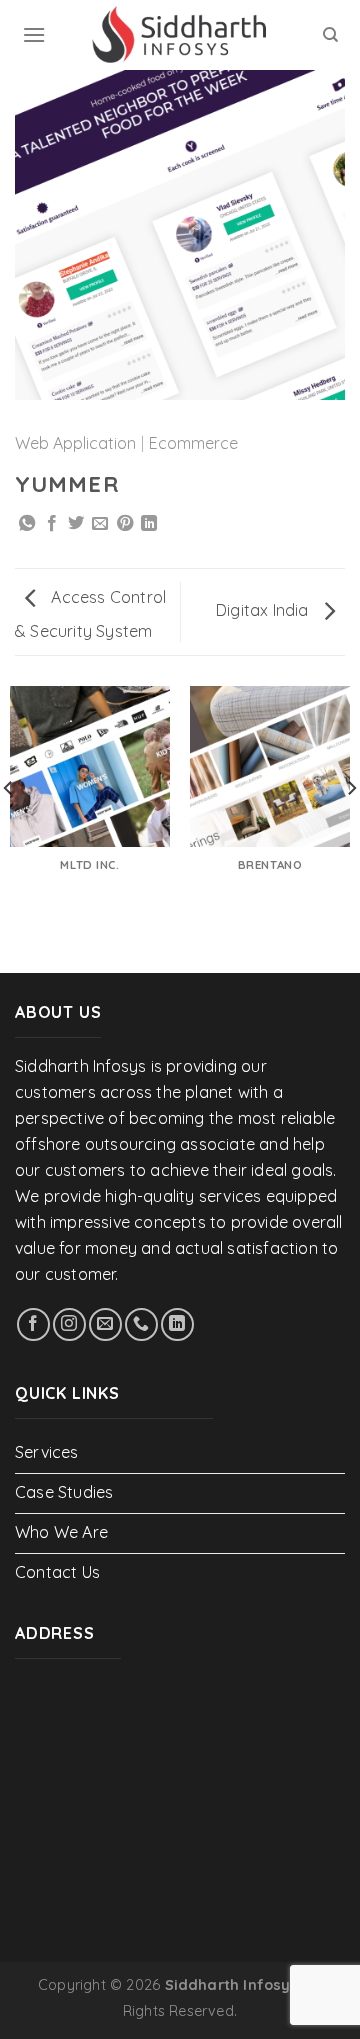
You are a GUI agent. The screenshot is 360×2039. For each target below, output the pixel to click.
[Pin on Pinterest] (125, 524)
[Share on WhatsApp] (27, 524)
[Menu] (34, 34)
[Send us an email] (105, 1324)
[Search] (330, 35)
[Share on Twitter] (76, 524)
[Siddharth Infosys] (180, 35)
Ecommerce (193, 443)
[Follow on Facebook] (33, 1324)
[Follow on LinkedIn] (177, 1324)
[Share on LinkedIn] (149, 524)
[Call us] (141, 1324)
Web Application (75, 443)
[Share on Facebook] (52, 524)
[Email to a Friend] (100, 524)
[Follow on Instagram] (69, 1324)
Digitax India (264, 610)
